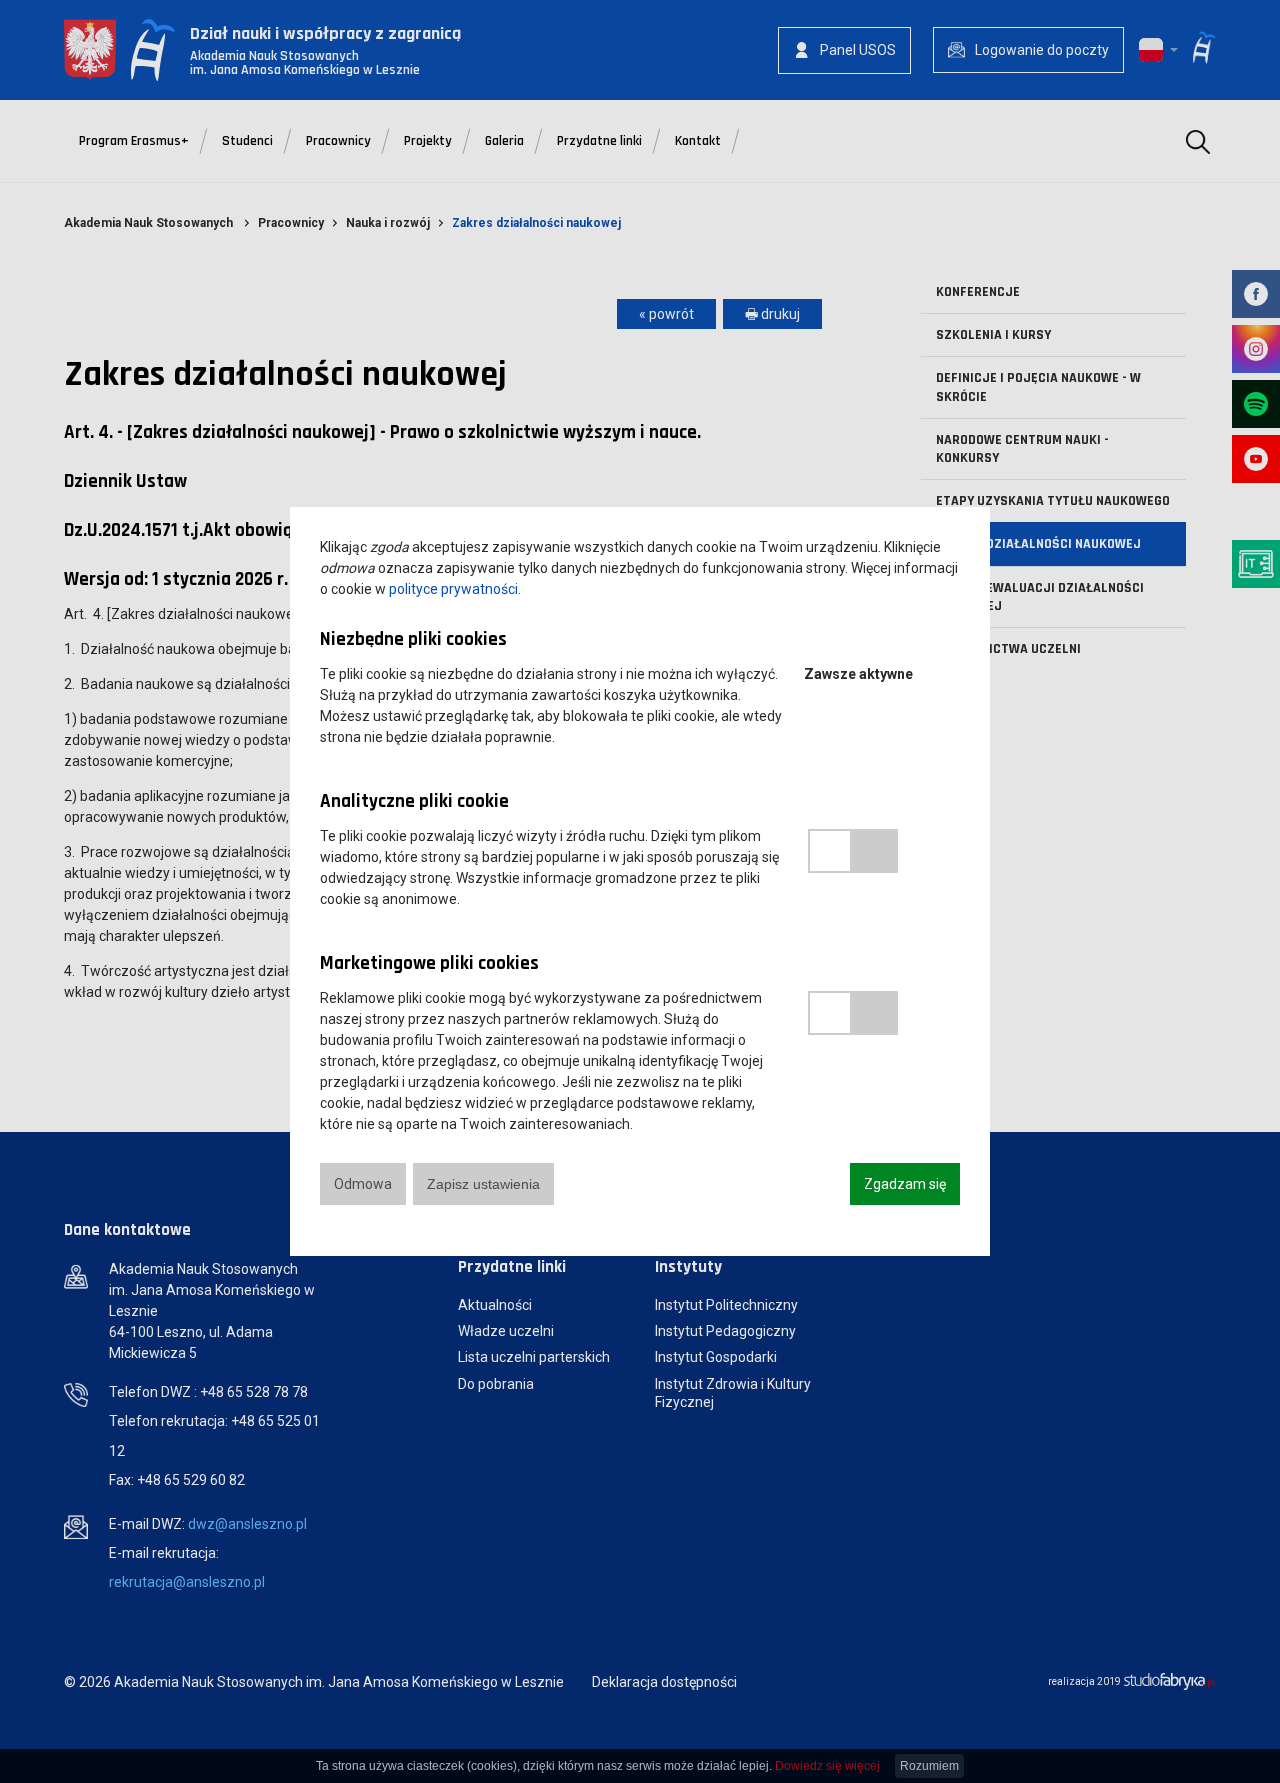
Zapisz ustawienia (483, 1184)
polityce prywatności (453, 589)
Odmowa (363, 1184)
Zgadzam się (905, 1184)
